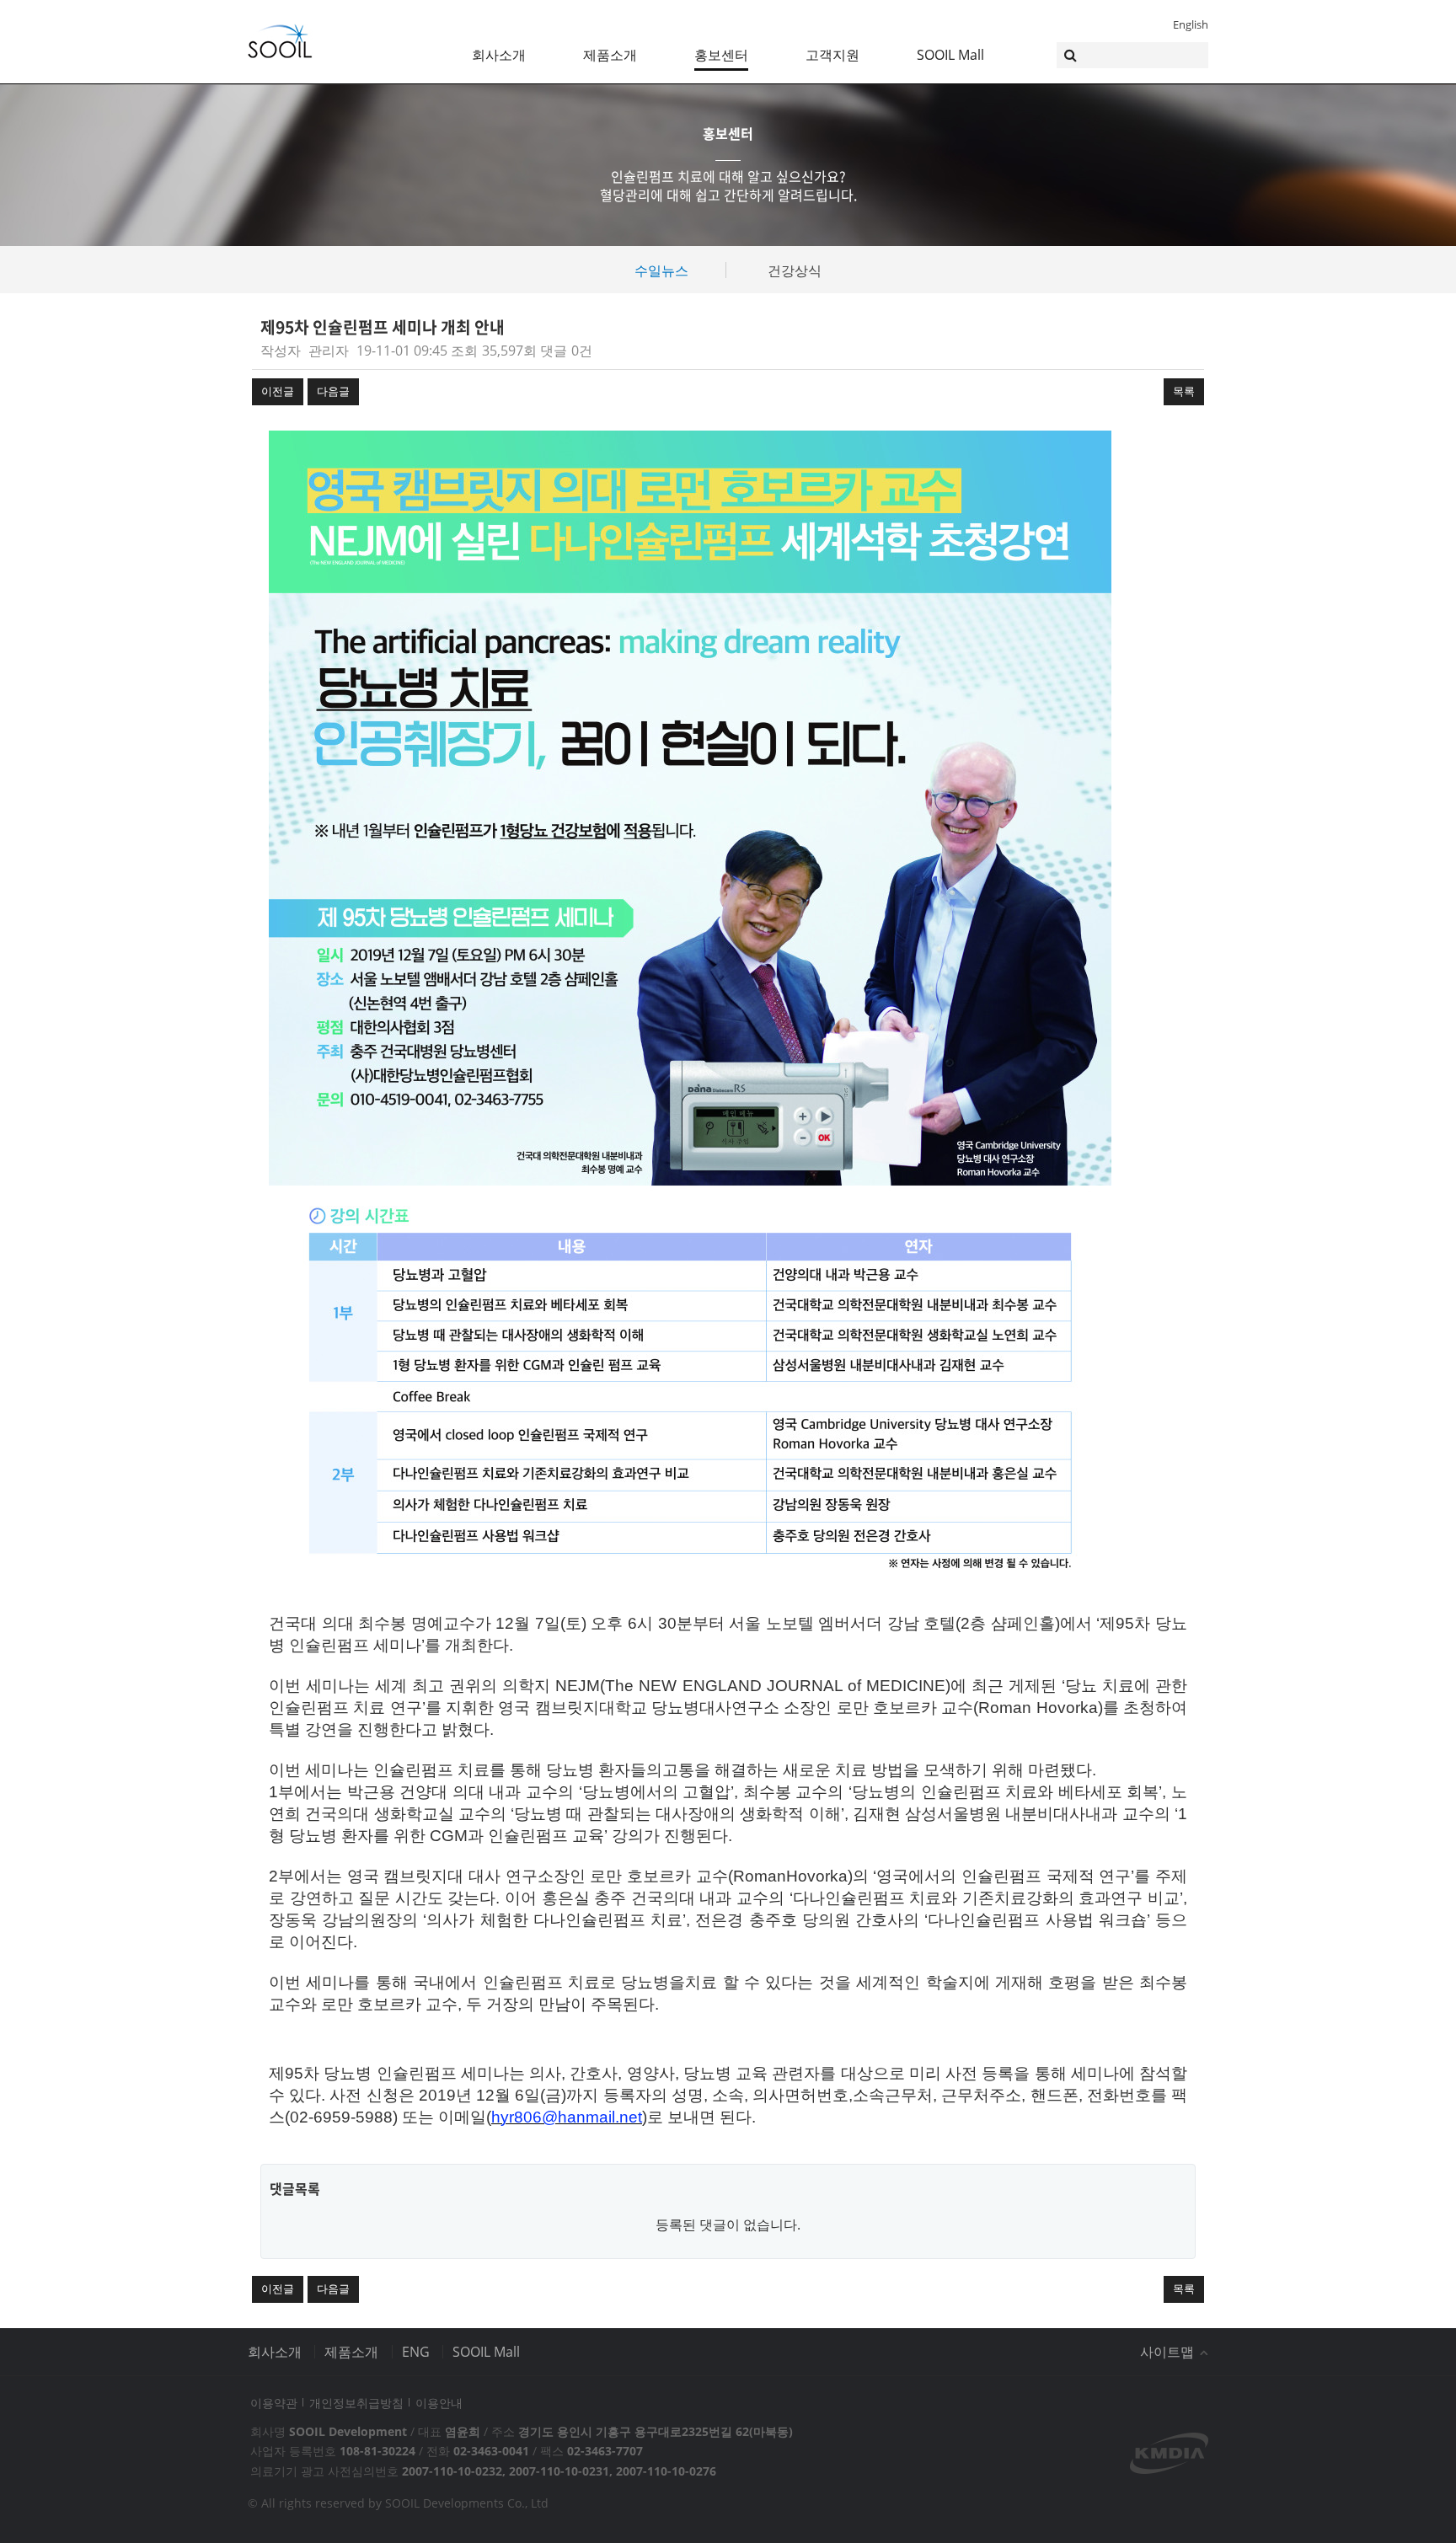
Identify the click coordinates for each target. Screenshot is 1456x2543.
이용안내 (439, 2403)
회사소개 (499, 55)
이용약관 (274, 2403)
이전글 (278, 391)
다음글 (333, 391)
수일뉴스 (661, 270)
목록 (1184, 391)
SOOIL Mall (950, 55)
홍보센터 (721, 55)
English (1191, 24)
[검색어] (1132, 55)
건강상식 (795, 270)
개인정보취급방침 (356, 2403)
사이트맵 (1169, 2352)
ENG (416, 2352)
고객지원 (832, 55)
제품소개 (610, 55)
